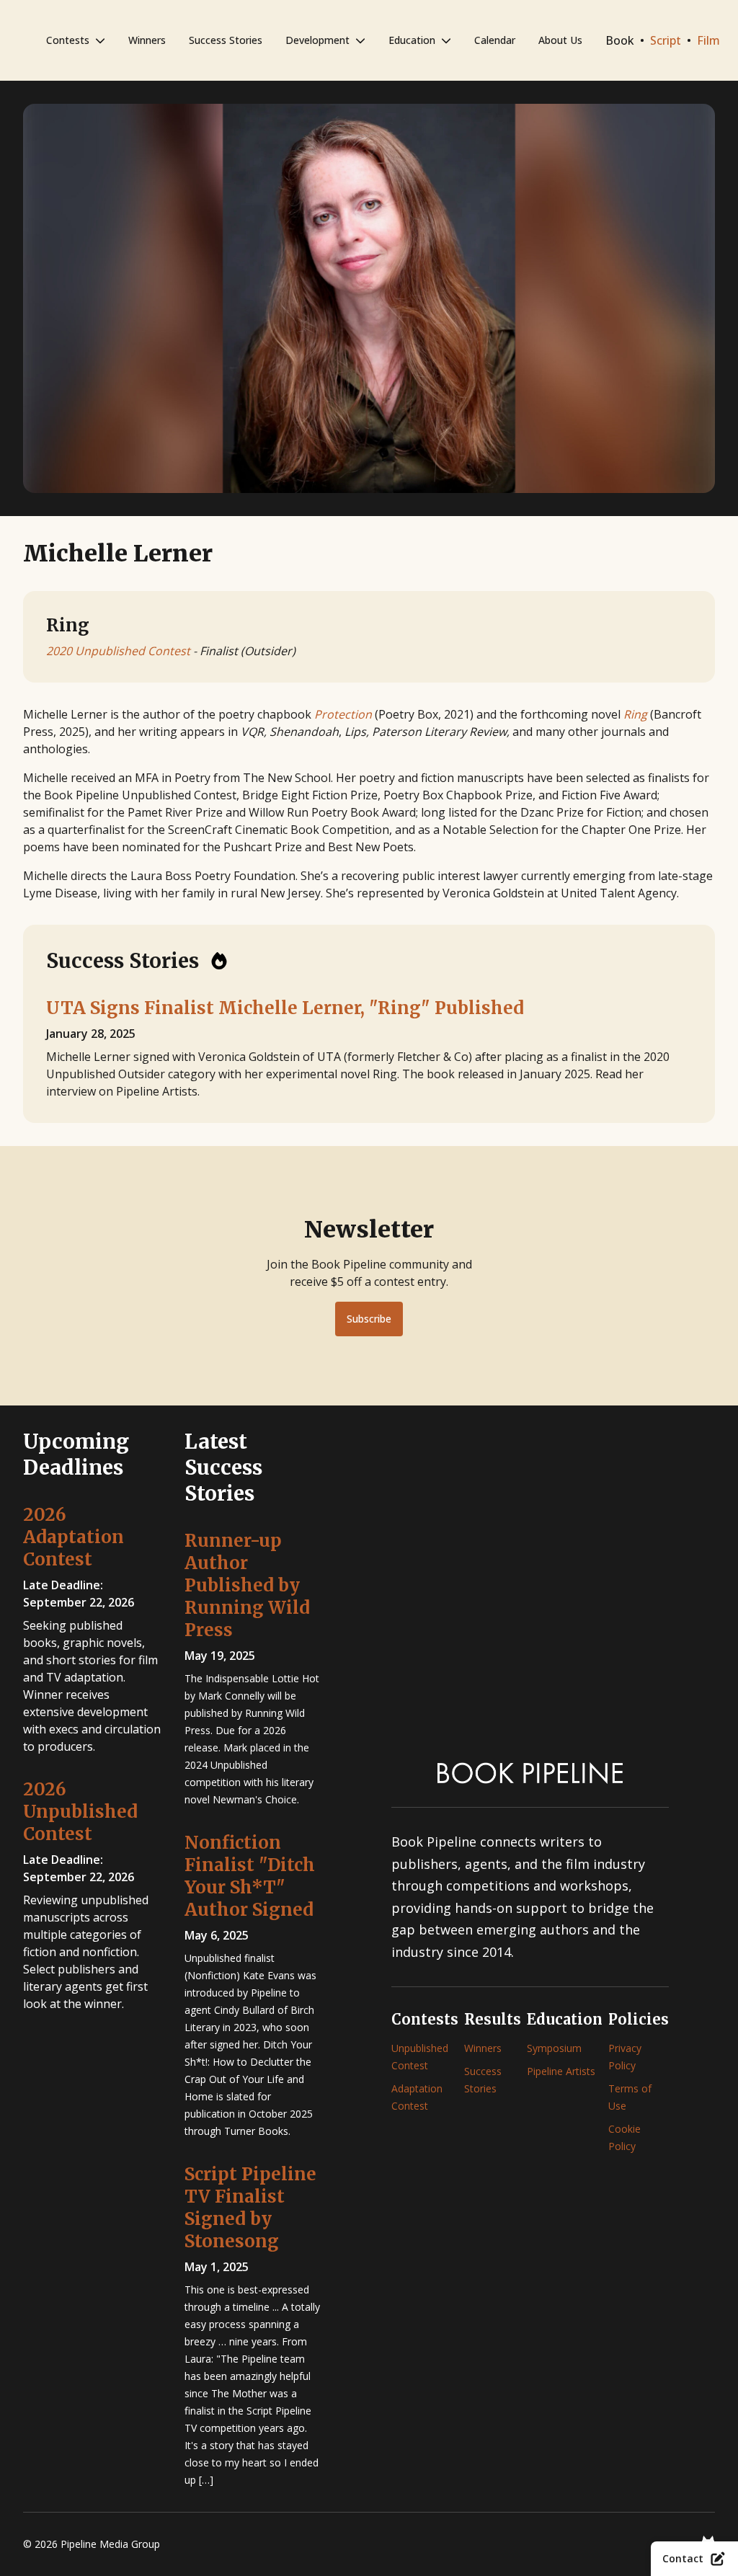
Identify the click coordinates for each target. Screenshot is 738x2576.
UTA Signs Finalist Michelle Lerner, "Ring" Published (285, 1008)
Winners (147, 40)
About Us (560, 40)
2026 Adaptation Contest (74, 1537)
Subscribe (369, 1319)
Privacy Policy (625, 2057)
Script (666, 40)
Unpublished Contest (420, 2057)
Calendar (495, 40)
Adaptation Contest (417, 2097)
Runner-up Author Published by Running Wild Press (247, 1585)
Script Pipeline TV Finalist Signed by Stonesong (250, 2208)
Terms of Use (630, 2097)
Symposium (554, 2048)
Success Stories (226, 40)
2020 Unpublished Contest (118, 651)
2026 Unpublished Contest (80, 1812)
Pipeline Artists (561, 2071)
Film (708, 40)
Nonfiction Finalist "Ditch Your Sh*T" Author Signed (250, 1876)
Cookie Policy (624, 2137)
